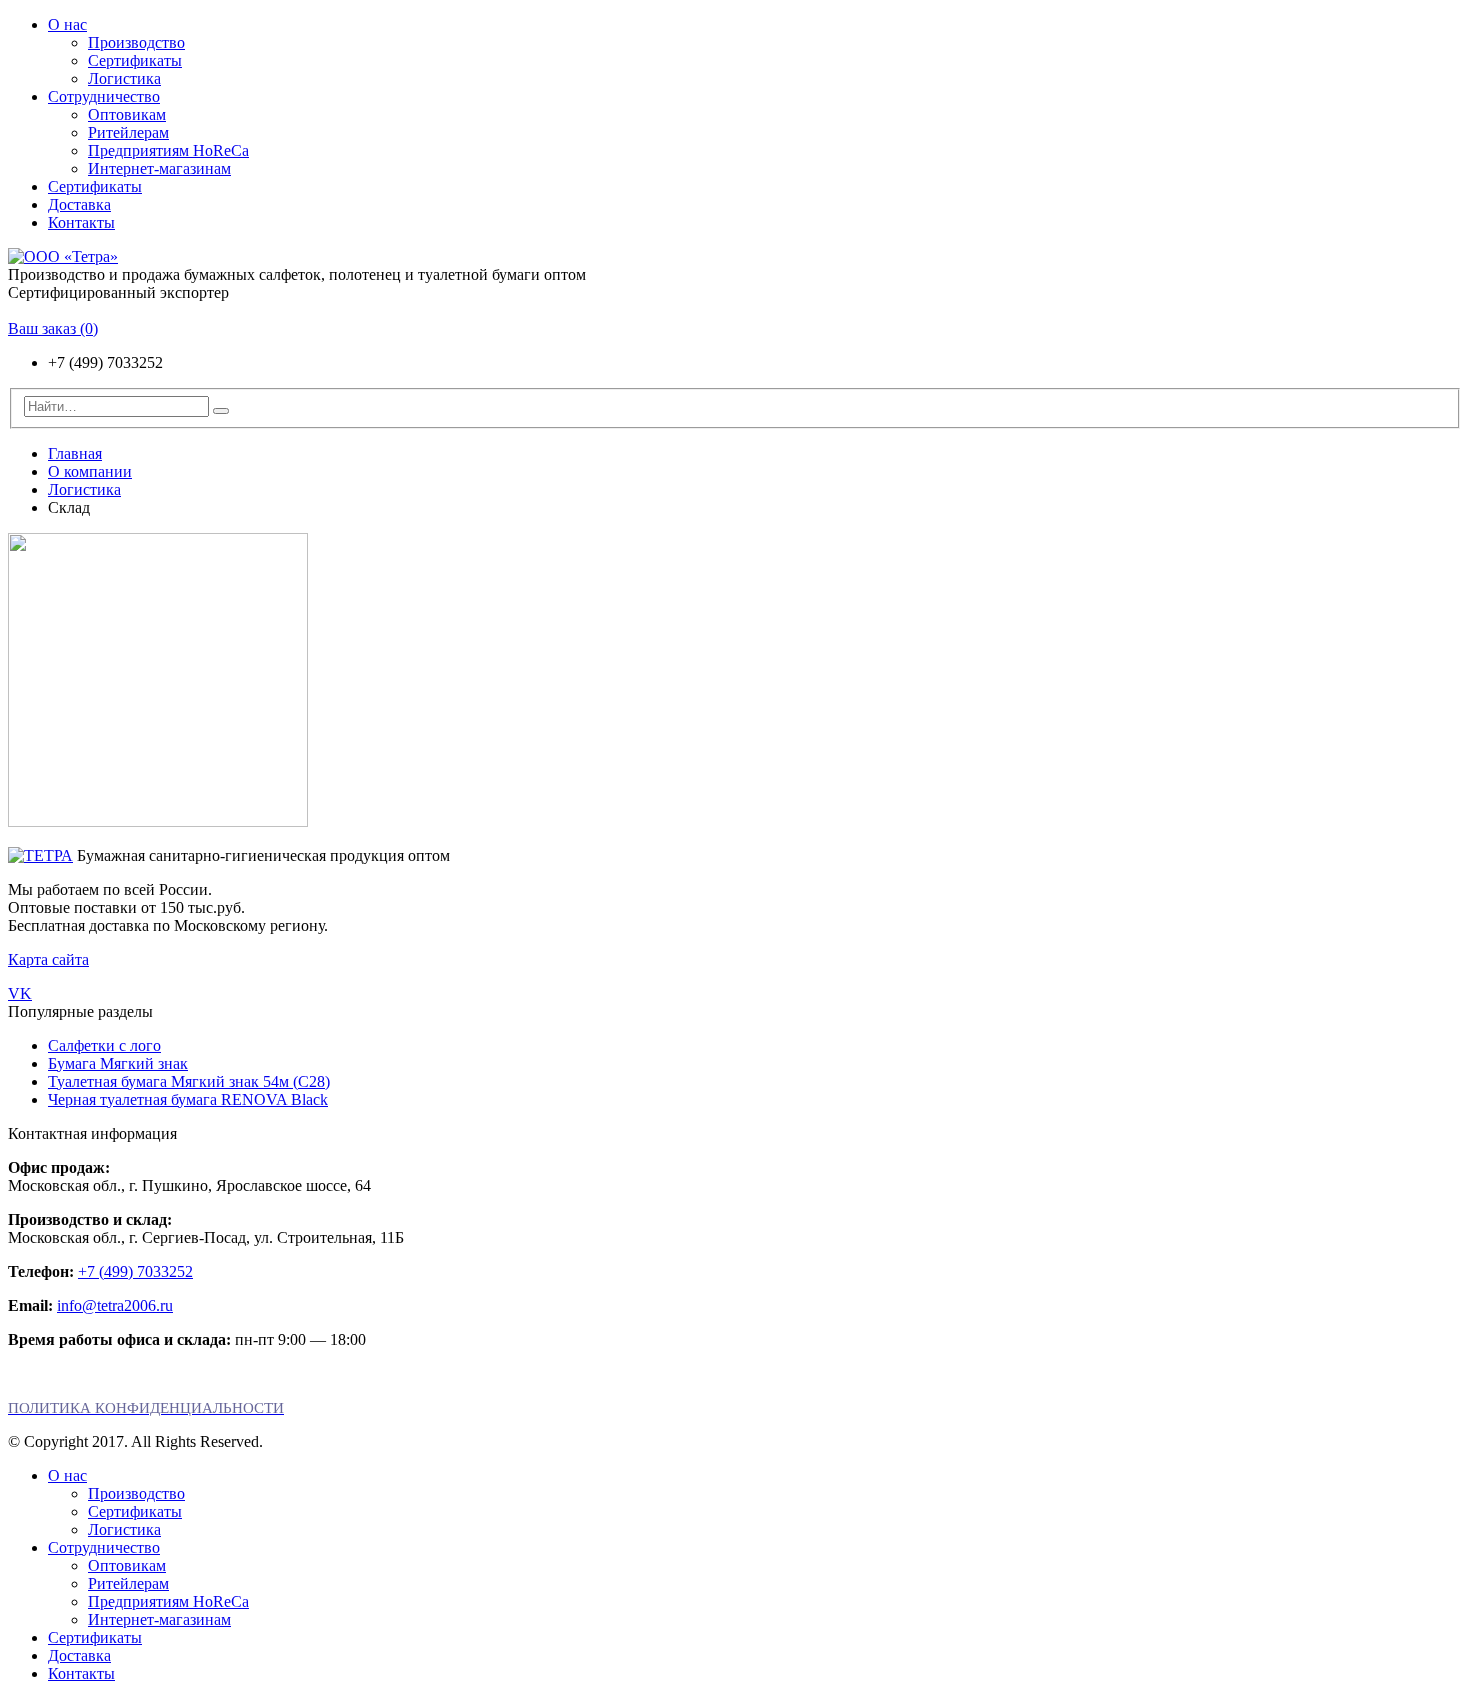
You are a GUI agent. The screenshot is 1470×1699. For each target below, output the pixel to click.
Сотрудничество (104, 96)
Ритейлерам (128, 132)
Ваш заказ (53, 328)
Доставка (79, 204)
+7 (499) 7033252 (135, 1271)
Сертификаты (135, 60)
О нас (67, 24)
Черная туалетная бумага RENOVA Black (188, 1099)
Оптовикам (127, 114)
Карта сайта (48, 959)
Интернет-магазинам (159, 168)
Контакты (81, 222)
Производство (136, 42)
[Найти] (221, 411)
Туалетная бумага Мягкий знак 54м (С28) (189, 1081)
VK (20, 993)
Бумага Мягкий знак (118, 1063)
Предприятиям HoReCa (168, 150)
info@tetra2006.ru (115, 1305)
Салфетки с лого (104, 1045)
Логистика (124, 78)
